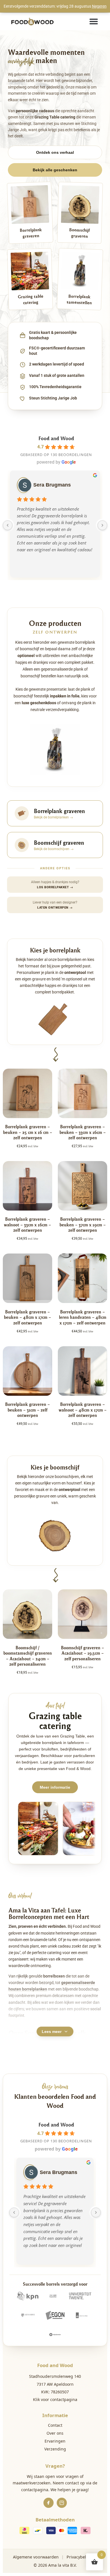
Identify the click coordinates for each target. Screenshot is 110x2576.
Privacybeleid (79, 2557)
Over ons (55, 2433)
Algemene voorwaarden (36, 2557)
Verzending (55, 2449)
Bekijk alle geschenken (55, 170)
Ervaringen (55, 2441)
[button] (94, 21)
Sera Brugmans (52, 485)
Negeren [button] (99, 6)
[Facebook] (49, 2503)
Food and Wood (56, 438)
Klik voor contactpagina (55, 2399)
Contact (55, 2425)
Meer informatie (55, 1787)
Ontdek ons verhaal (55, 152)
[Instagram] (62, 2503)
